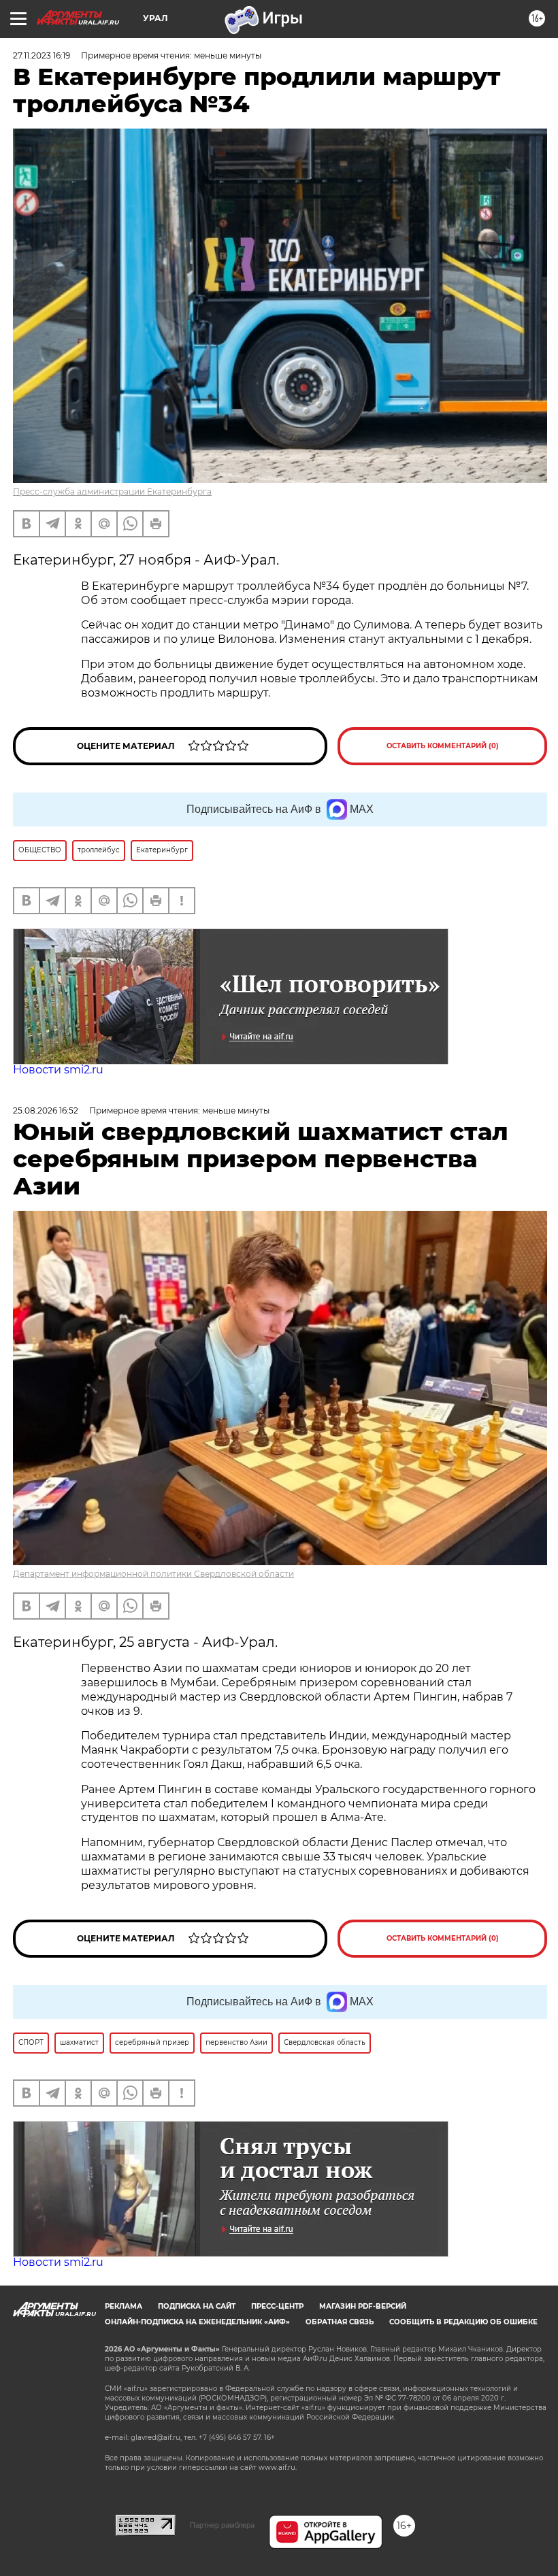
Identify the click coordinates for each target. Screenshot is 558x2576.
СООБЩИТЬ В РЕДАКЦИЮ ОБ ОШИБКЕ (463, 2322)
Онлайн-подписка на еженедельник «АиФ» (197, 2322)
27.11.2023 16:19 (42, 55)
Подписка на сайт (197, 2306)
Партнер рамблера (222, 2525)
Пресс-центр (277, 2306)
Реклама (124, 2306)
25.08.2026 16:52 (46, 1110)
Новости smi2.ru (58, 1070)
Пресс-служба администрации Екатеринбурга (112, 491)
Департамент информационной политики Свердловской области (153, 1574)
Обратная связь (340, 2322)
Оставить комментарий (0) (443, 746)
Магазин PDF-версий (363, 2306)
